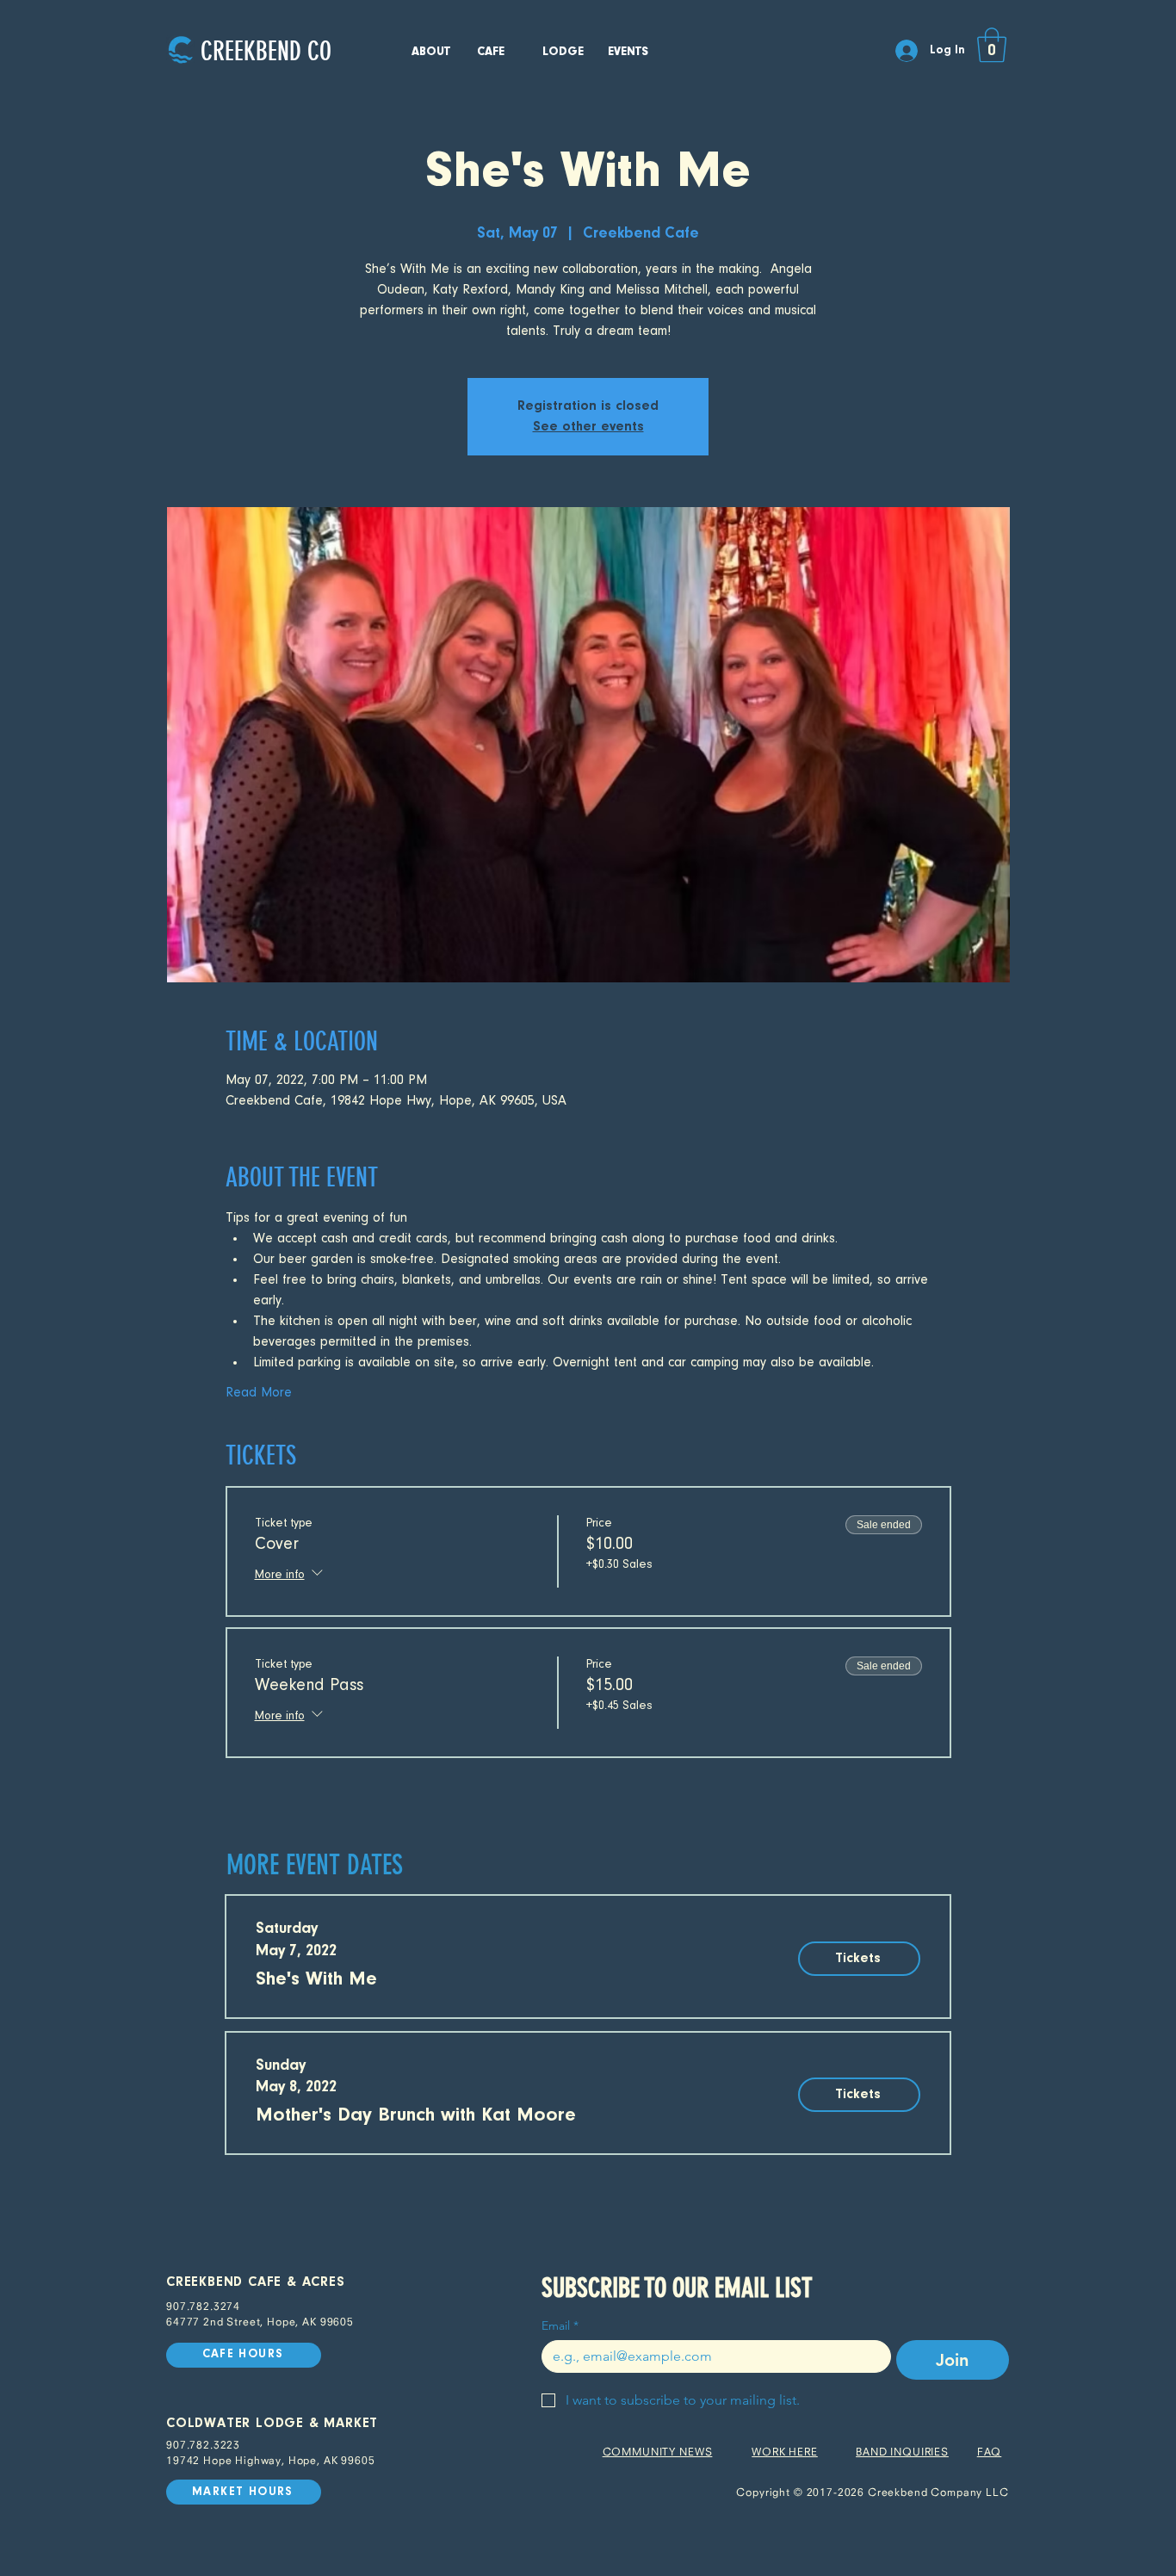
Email (560, 2326)
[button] (992, 45)
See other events (588, 427)
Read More (259, 1393)
